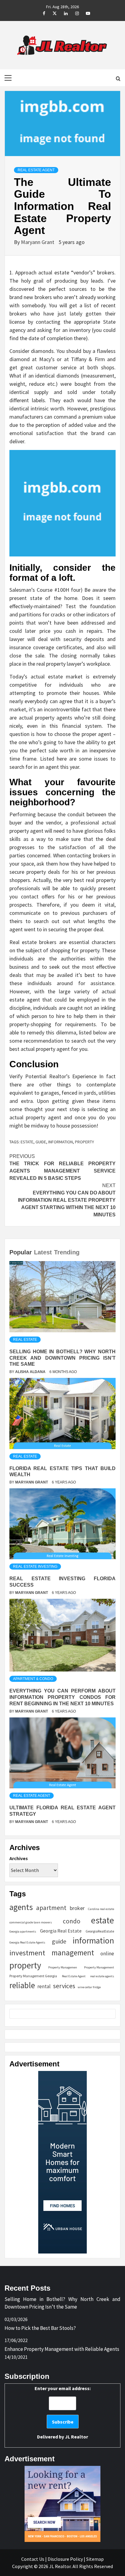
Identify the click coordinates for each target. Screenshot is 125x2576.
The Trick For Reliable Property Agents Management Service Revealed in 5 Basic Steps (62, 1167)
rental (44, 1986)
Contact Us (33, 2559)
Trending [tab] (67, 1252)
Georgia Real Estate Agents (27, 1942)
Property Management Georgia (33, 1976)
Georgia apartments (23, 1931)
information (61, 1142)
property (84, 1142)
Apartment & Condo (33, 1679)
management (73, 1953)
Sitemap (95, 2559)
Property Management (99, 1967)
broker (77, 1908)
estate (27, 1142)
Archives (19, 1858)
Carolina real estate (101, 1909)
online (107, 1954)
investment (27, 1953)
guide (41, 1142)
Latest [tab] (43, 1252)
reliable (22, 1985)
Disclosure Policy (65, 2559)
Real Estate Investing (35, 1567)
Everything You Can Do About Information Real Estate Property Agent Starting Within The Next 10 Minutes (67, 1200)
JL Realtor (76, 2437)
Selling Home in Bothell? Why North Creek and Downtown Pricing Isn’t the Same (62, 1358)
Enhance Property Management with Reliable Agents (62, 2349)
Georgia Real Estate (61, 1931)
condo (72, 1921)
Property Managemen (63, 1967)
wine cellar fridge (89, 1987)
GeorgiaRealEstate (100, 1931)
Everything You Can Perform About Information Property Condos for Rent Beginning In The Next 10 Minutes (62, 1697)
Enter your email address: (63, 2412)
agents (21, 1907)
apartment (51, 1908)
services (64, 1986)
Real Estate (25, 1340)
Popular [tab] (21, 1252)
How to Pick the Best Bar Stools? (40, 2328)
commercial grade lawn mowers (31, 1922)
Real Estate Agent (36, 170)
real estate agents (102, 1976)
